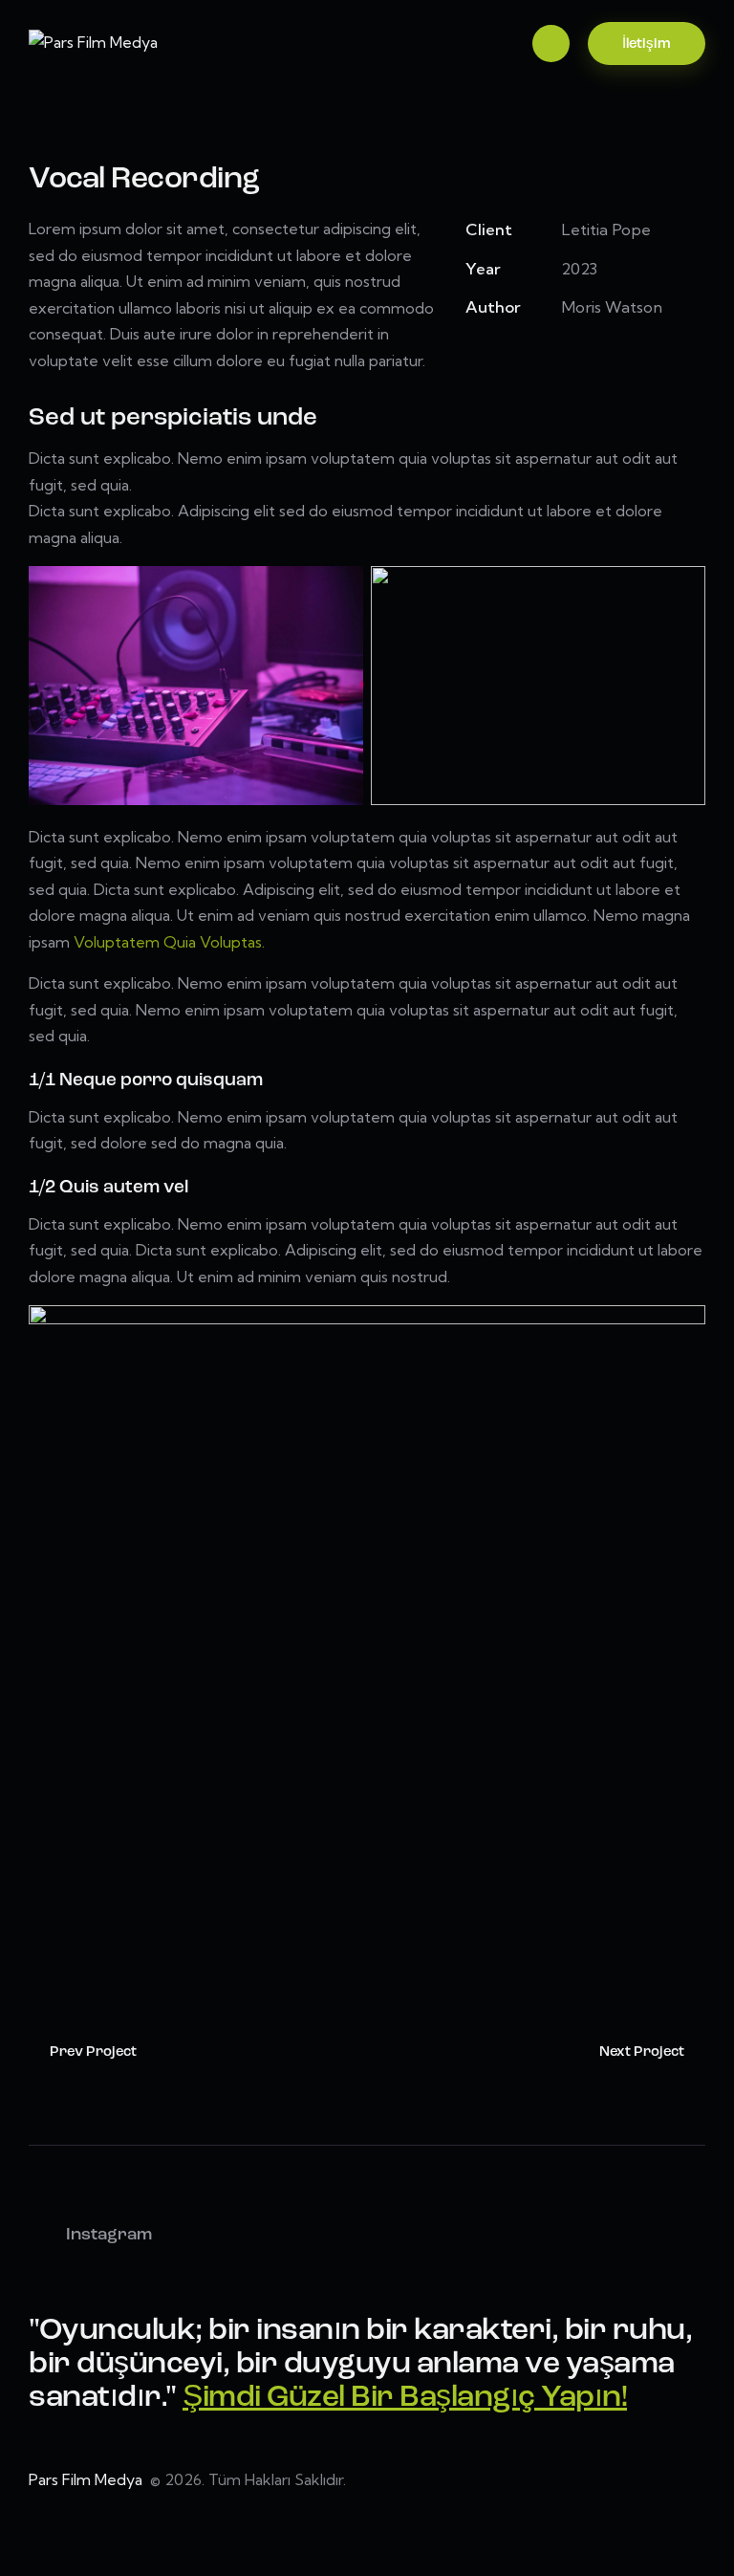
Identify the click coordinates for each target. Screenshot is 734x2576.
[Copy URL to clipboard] (608, 357)
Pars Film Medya (87, 2479)
